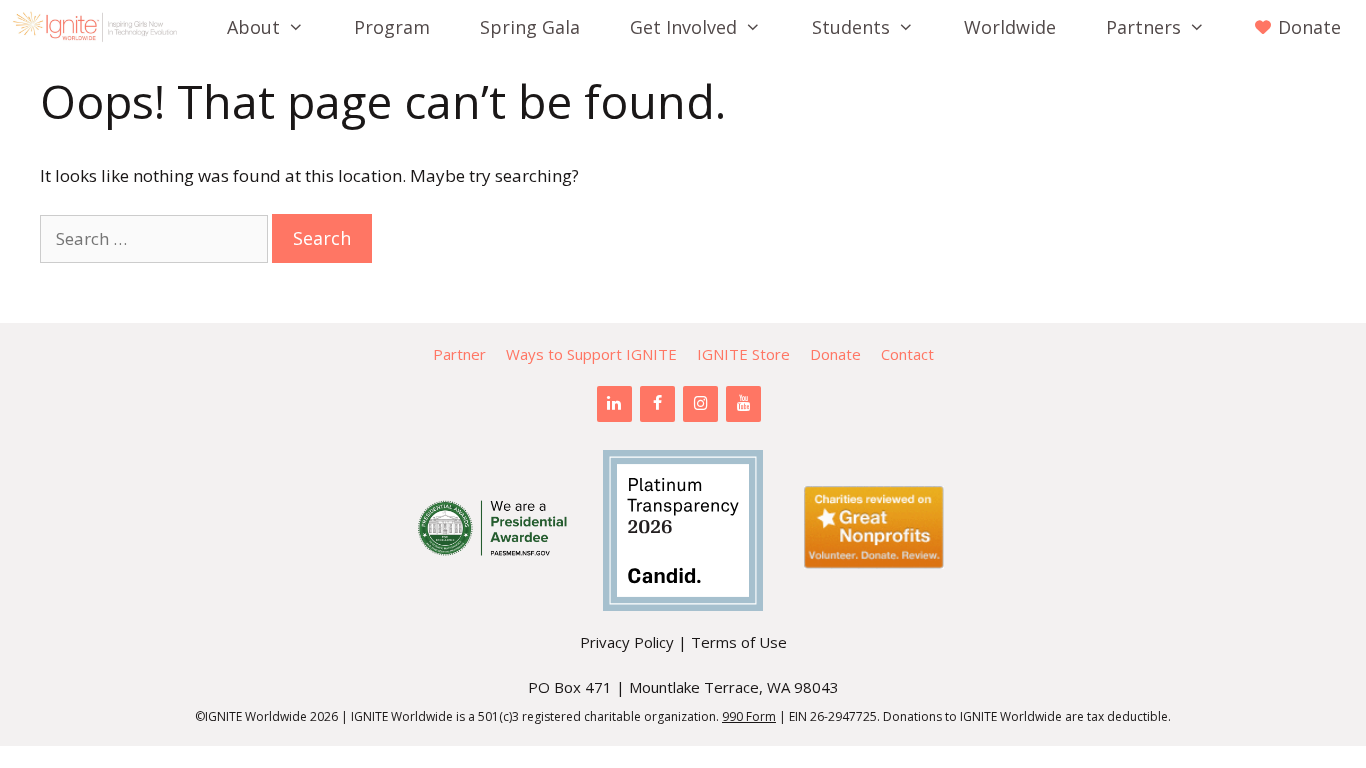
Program (392, 27)
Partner (459, 354)
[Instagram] (700, 404)
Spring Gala (530, 27)
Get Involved (683, 27)
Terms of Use (739, 642)
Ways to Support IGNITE (591, 354)
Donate (835, 354)
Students (851, 27)
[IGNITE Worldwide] (100, 27)
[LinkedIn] (614, 404)
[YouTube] (743, 404)
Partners (1143, 27)
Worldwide (1010, 27)
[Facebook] (657, 404)
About (253, 27)
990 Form (749, 716)
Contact (907, 354)
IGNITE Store (743, 354)
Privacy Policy (627, 642)
